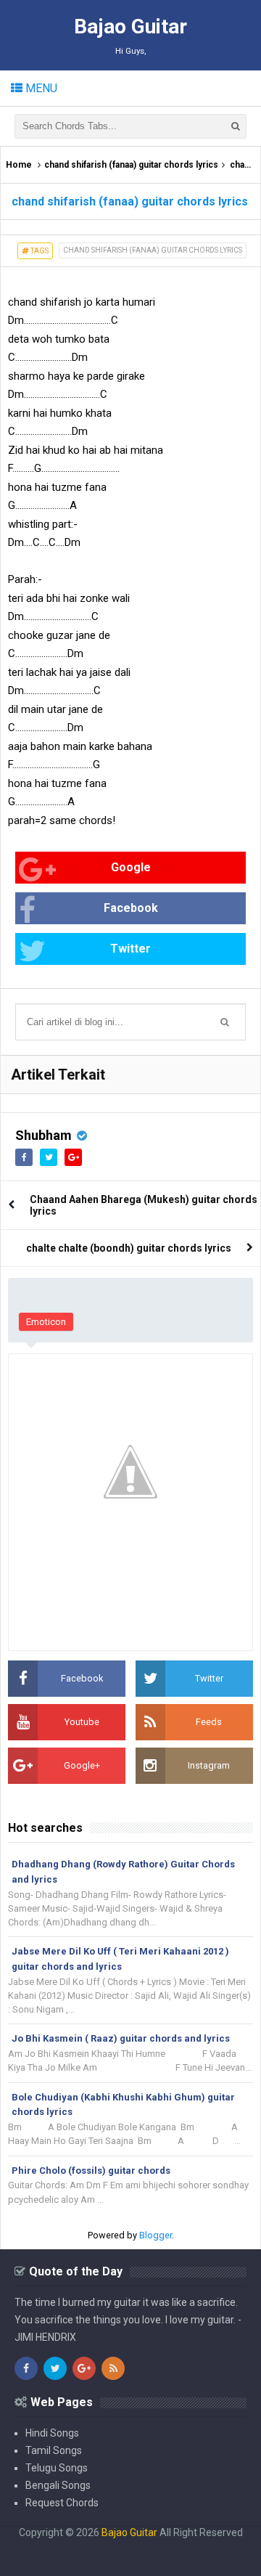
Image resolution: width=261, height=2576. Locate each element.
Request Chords (62, 2503)
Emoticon (46, 1322)
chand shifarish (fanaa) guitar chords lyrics (131, 165)
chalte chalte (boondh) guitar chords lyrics (129, 1248)
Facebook (131, 908)
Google (131, 867)
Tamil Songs (54, 2450)
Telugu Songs (57, 2468)
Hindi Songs (52, 2433)
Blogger (156, 2235)
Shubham (43, 1135)
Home (19, 165)
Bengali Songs (58, 2485)
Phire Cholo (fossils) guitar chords (91, 2171)
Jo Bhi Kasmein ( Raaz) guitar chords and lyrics (121, 2038)
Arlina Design (102, 2544)
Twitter (130, 949)
